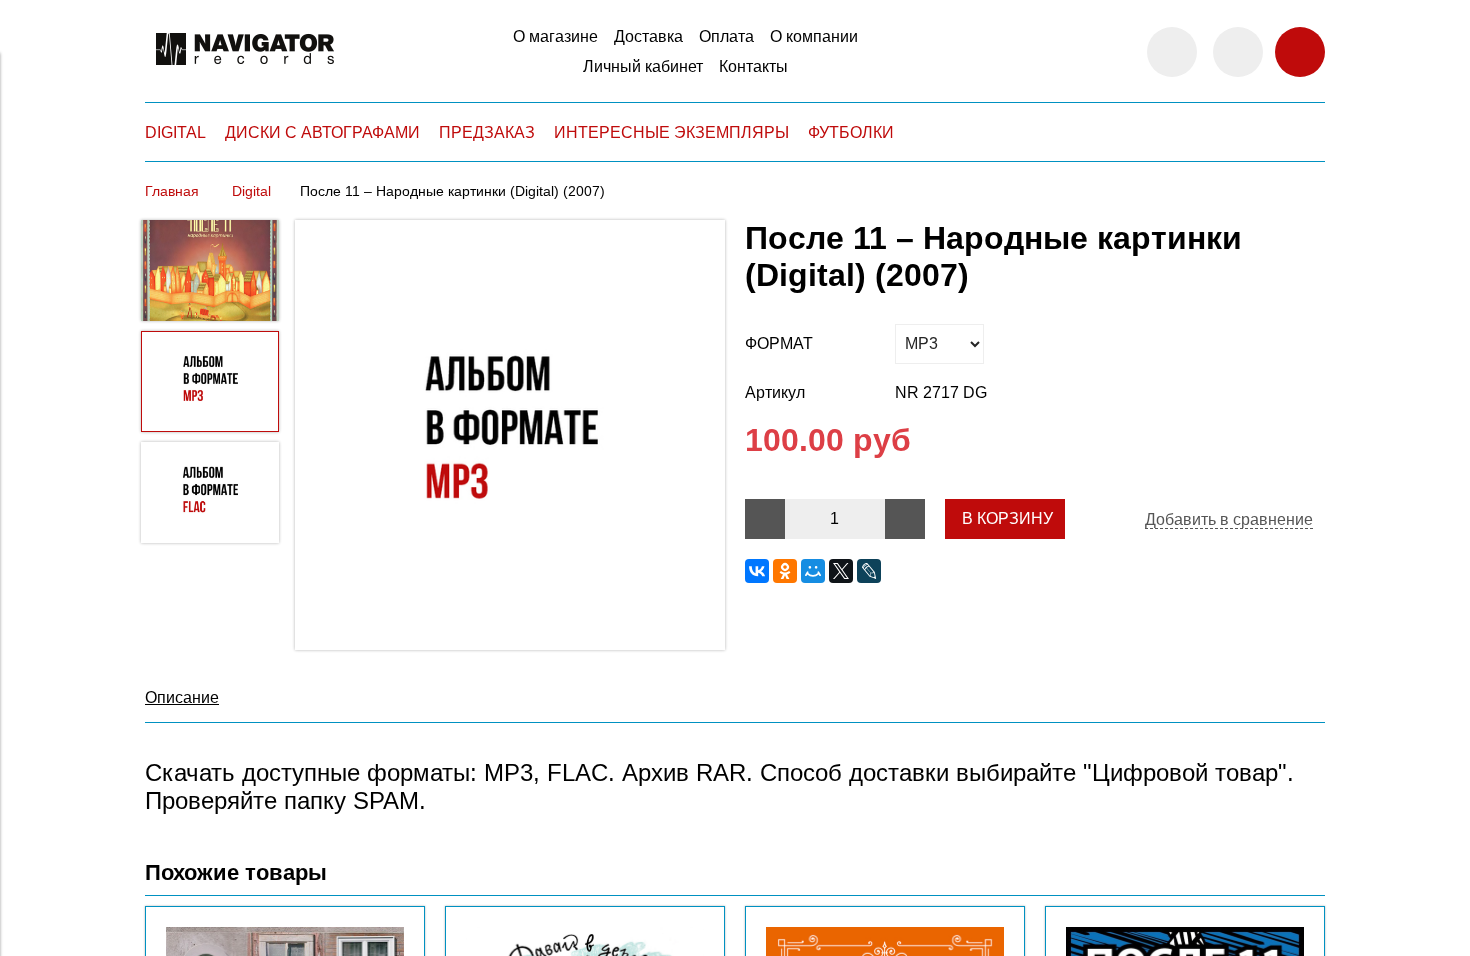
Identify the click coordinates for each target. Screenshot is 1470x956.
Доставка (648, 36)
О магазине (555, 36)
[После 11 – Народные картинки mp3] (510, 437)
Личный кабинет (643, 66)
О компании (814, 36)
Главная (172, 191)
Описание (182, 697)
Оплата (726, 36)
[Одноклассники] (785, 571)
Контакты (753, 66)
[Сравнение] (1238, 52)
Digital (251, 191)
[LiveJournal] (869, 571)
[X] (841, 571)
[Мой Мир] (813, 571)
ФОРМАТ (779, 343)
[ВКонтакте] (757, 571)
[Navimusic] (245, 73)
